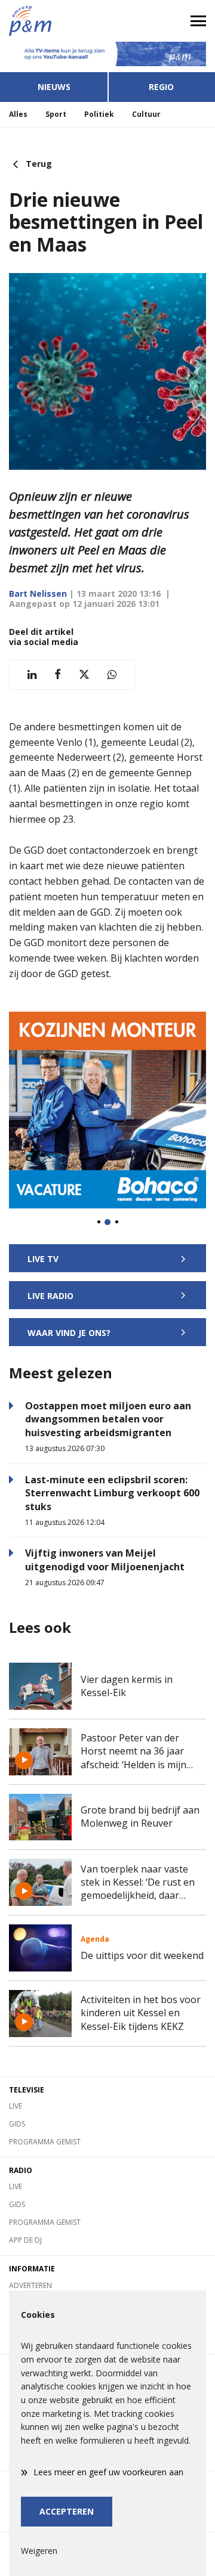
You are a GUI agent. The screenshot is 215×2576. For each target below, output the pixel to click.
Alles (18, 114)
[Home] (54, 21)
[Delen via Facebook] (58, 675)
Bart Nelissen (38, 593)
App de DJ (25, 2240)
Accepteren (67, 2511)
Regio (161, 87)
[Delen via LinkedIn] (32, 675)
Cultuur (146, 114)
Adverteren (30, 2285)
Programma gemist (45, 2142)
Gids (17, 2124)
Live (16, 2106)
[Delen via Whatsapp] (112, 675)
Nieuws (54, 87)
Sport (56, 114)
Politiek (99, 114)
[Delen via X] (84, 675)
